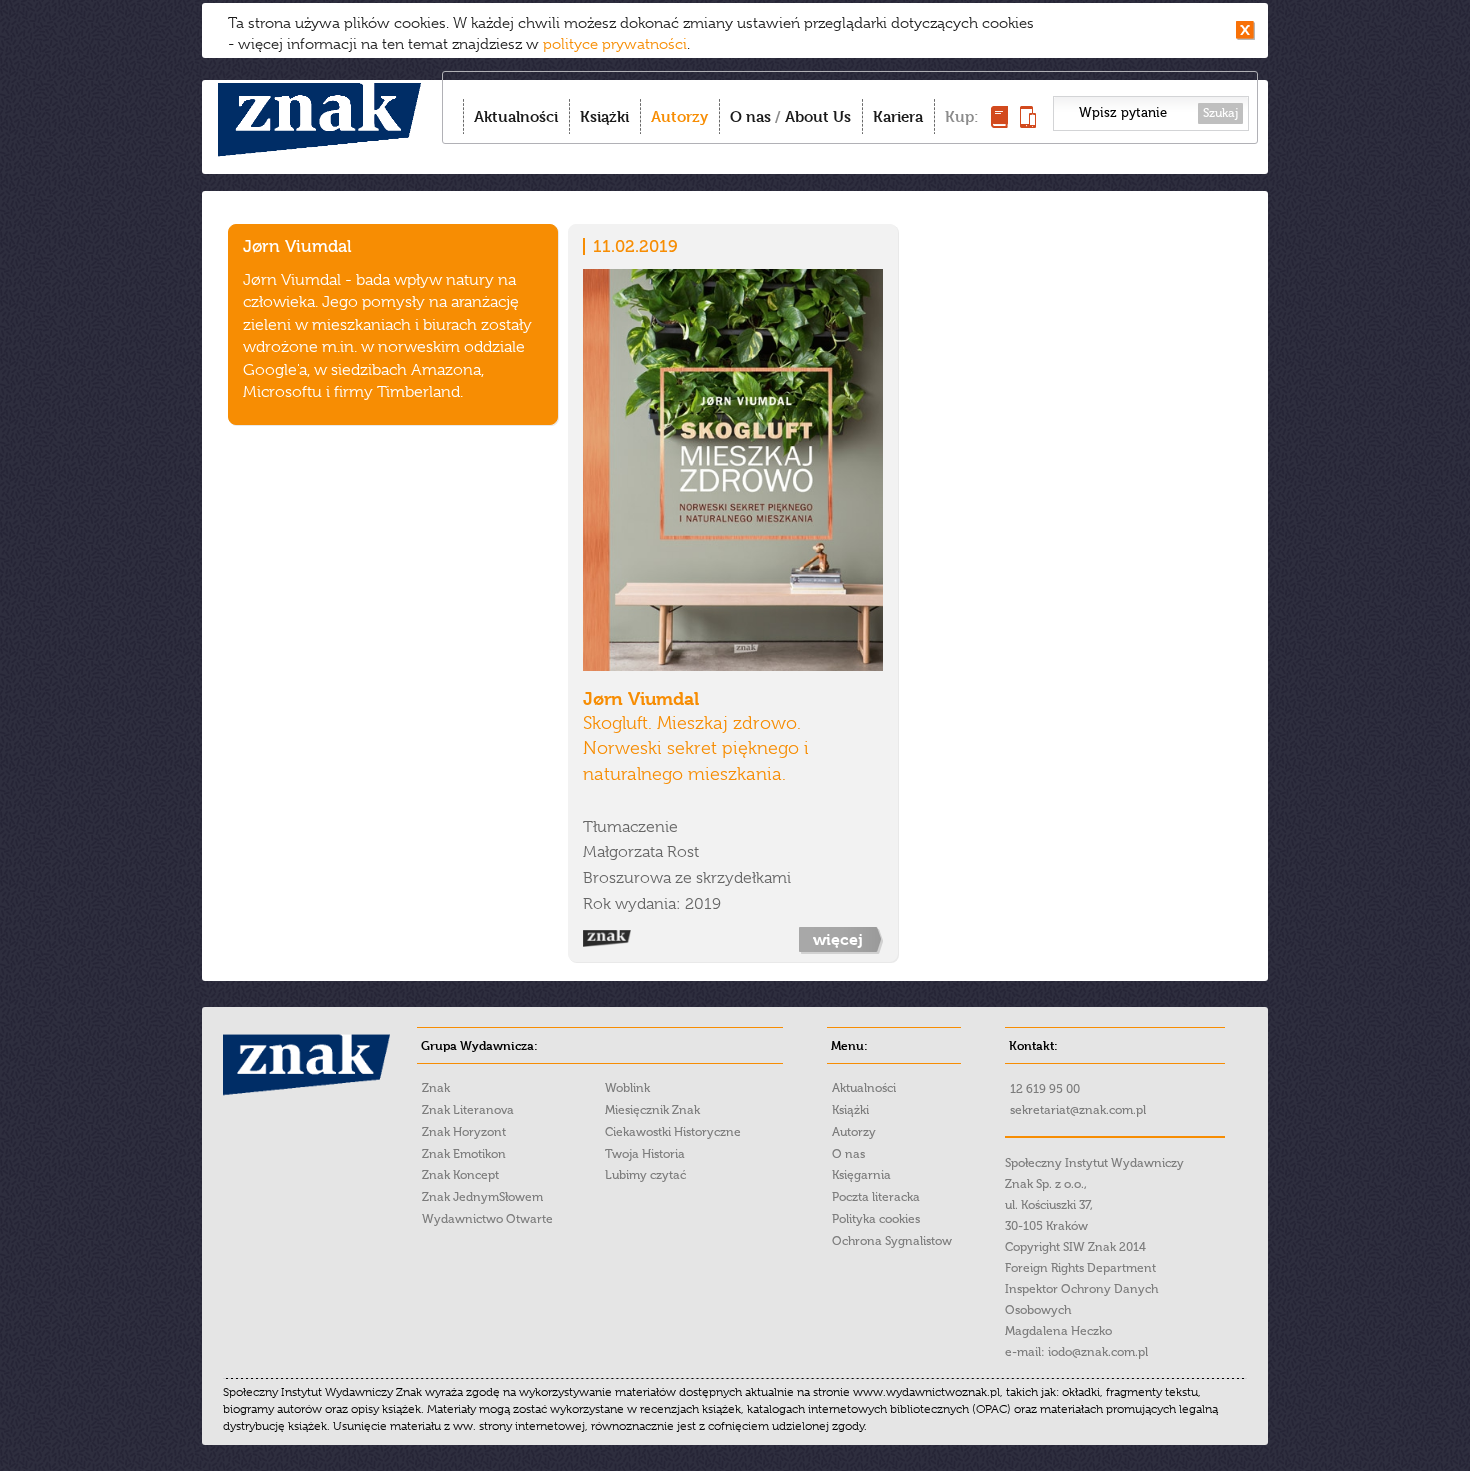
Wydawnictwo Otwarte (487, 1219)
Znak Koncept (460, 1175)
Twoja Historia (645, 1154)
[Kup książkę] (999, 122)
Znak (436, 1088)
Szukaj (1220, 113)
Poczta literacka (876, 1197)
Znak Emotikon (464, 1154)
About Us (818, 116)
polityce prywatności (615, 44)
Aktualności (516, 116)
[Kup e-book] (1028, 122)
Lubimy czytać (645, 1175)
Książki (604, 116)
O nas (750, 116)
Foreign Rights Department (1080, 1268)
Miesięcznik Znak (652, 1110)
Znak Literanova (468, 1110)
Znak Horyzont (464, 1132)
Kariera (898, 116)
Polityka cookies (876, 1219)
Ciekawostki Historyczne (673, 1132)
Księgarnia (861, 1175)
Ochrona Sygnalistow (892, 1241)
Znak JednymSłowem (482, 1197)
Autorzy (679, 116)
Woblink (627, 1088)
